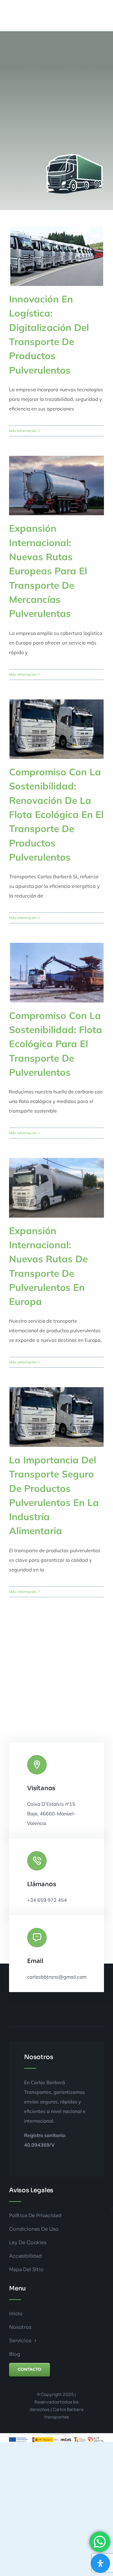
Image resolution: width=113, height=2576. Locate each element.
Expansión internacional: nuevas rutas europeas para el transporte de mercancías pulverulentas (48, 571)
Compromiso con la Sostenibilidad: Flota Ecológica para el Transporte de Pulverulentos (56, 1044)
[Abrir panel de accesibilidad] (100, 2563)
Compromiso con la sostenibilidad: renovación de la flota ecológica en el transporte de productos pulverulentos (56, 814)
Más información (23, 431)
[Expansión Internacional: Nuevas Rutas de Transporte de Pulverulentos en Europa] (56, 1188)
